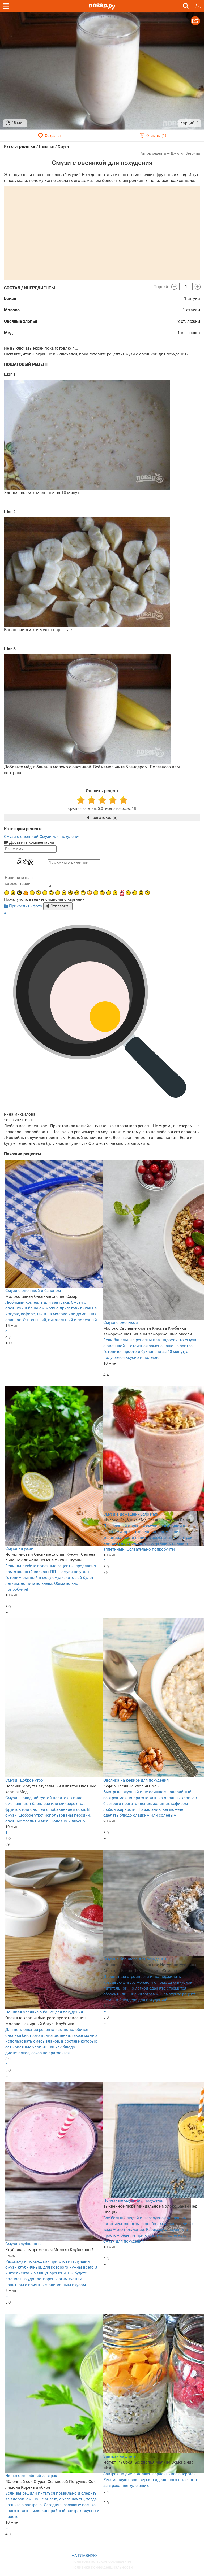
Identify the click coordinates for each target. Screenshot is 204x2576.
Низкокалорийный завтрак (31, 2476)
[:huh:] (147, 893)
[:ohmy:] (13, 893)
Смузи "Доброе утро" (25, 1780)
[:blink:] (39, 893)
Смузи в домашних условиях (131, 1514)
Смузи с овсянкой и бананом (33, 1291)
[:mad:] (7, 893)
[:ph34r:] (19, 893)
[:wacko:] (51, 893)
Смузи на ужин (19, 1548)
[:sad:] (45, 893)
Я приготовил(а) (102, 817)
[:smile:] (96, 893)
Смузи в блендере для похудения (135, 1959)
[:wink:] (32, 893)
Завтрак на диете (120, 2456)
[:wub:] (122, 893)
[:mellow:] (115, 893)
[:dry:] (135, 893)
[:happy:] (58, 893)
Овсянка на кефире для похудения (136, 1780)
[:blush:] (90, 893)
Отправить (60, 906)
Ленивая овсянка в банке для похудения (44, 2012)
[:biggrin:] (83, 893)
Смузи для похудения (60, 837)
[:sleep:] (128, 893)
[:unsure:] (64, 893)
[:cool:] (77, 893)
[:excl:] (26, 893)
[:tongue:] (102, 893)
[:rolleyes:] (70, 893)
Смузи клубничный (24, 2244)
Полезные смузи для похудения (134, 2200)
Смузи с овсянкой (22, 837)
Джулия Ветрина (185, 153)
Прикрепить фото (26, 906)
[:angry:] (109, 893)
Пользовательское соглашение (101, 2561)
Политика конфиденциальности (102, 2567)
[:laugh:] (141, 893)
